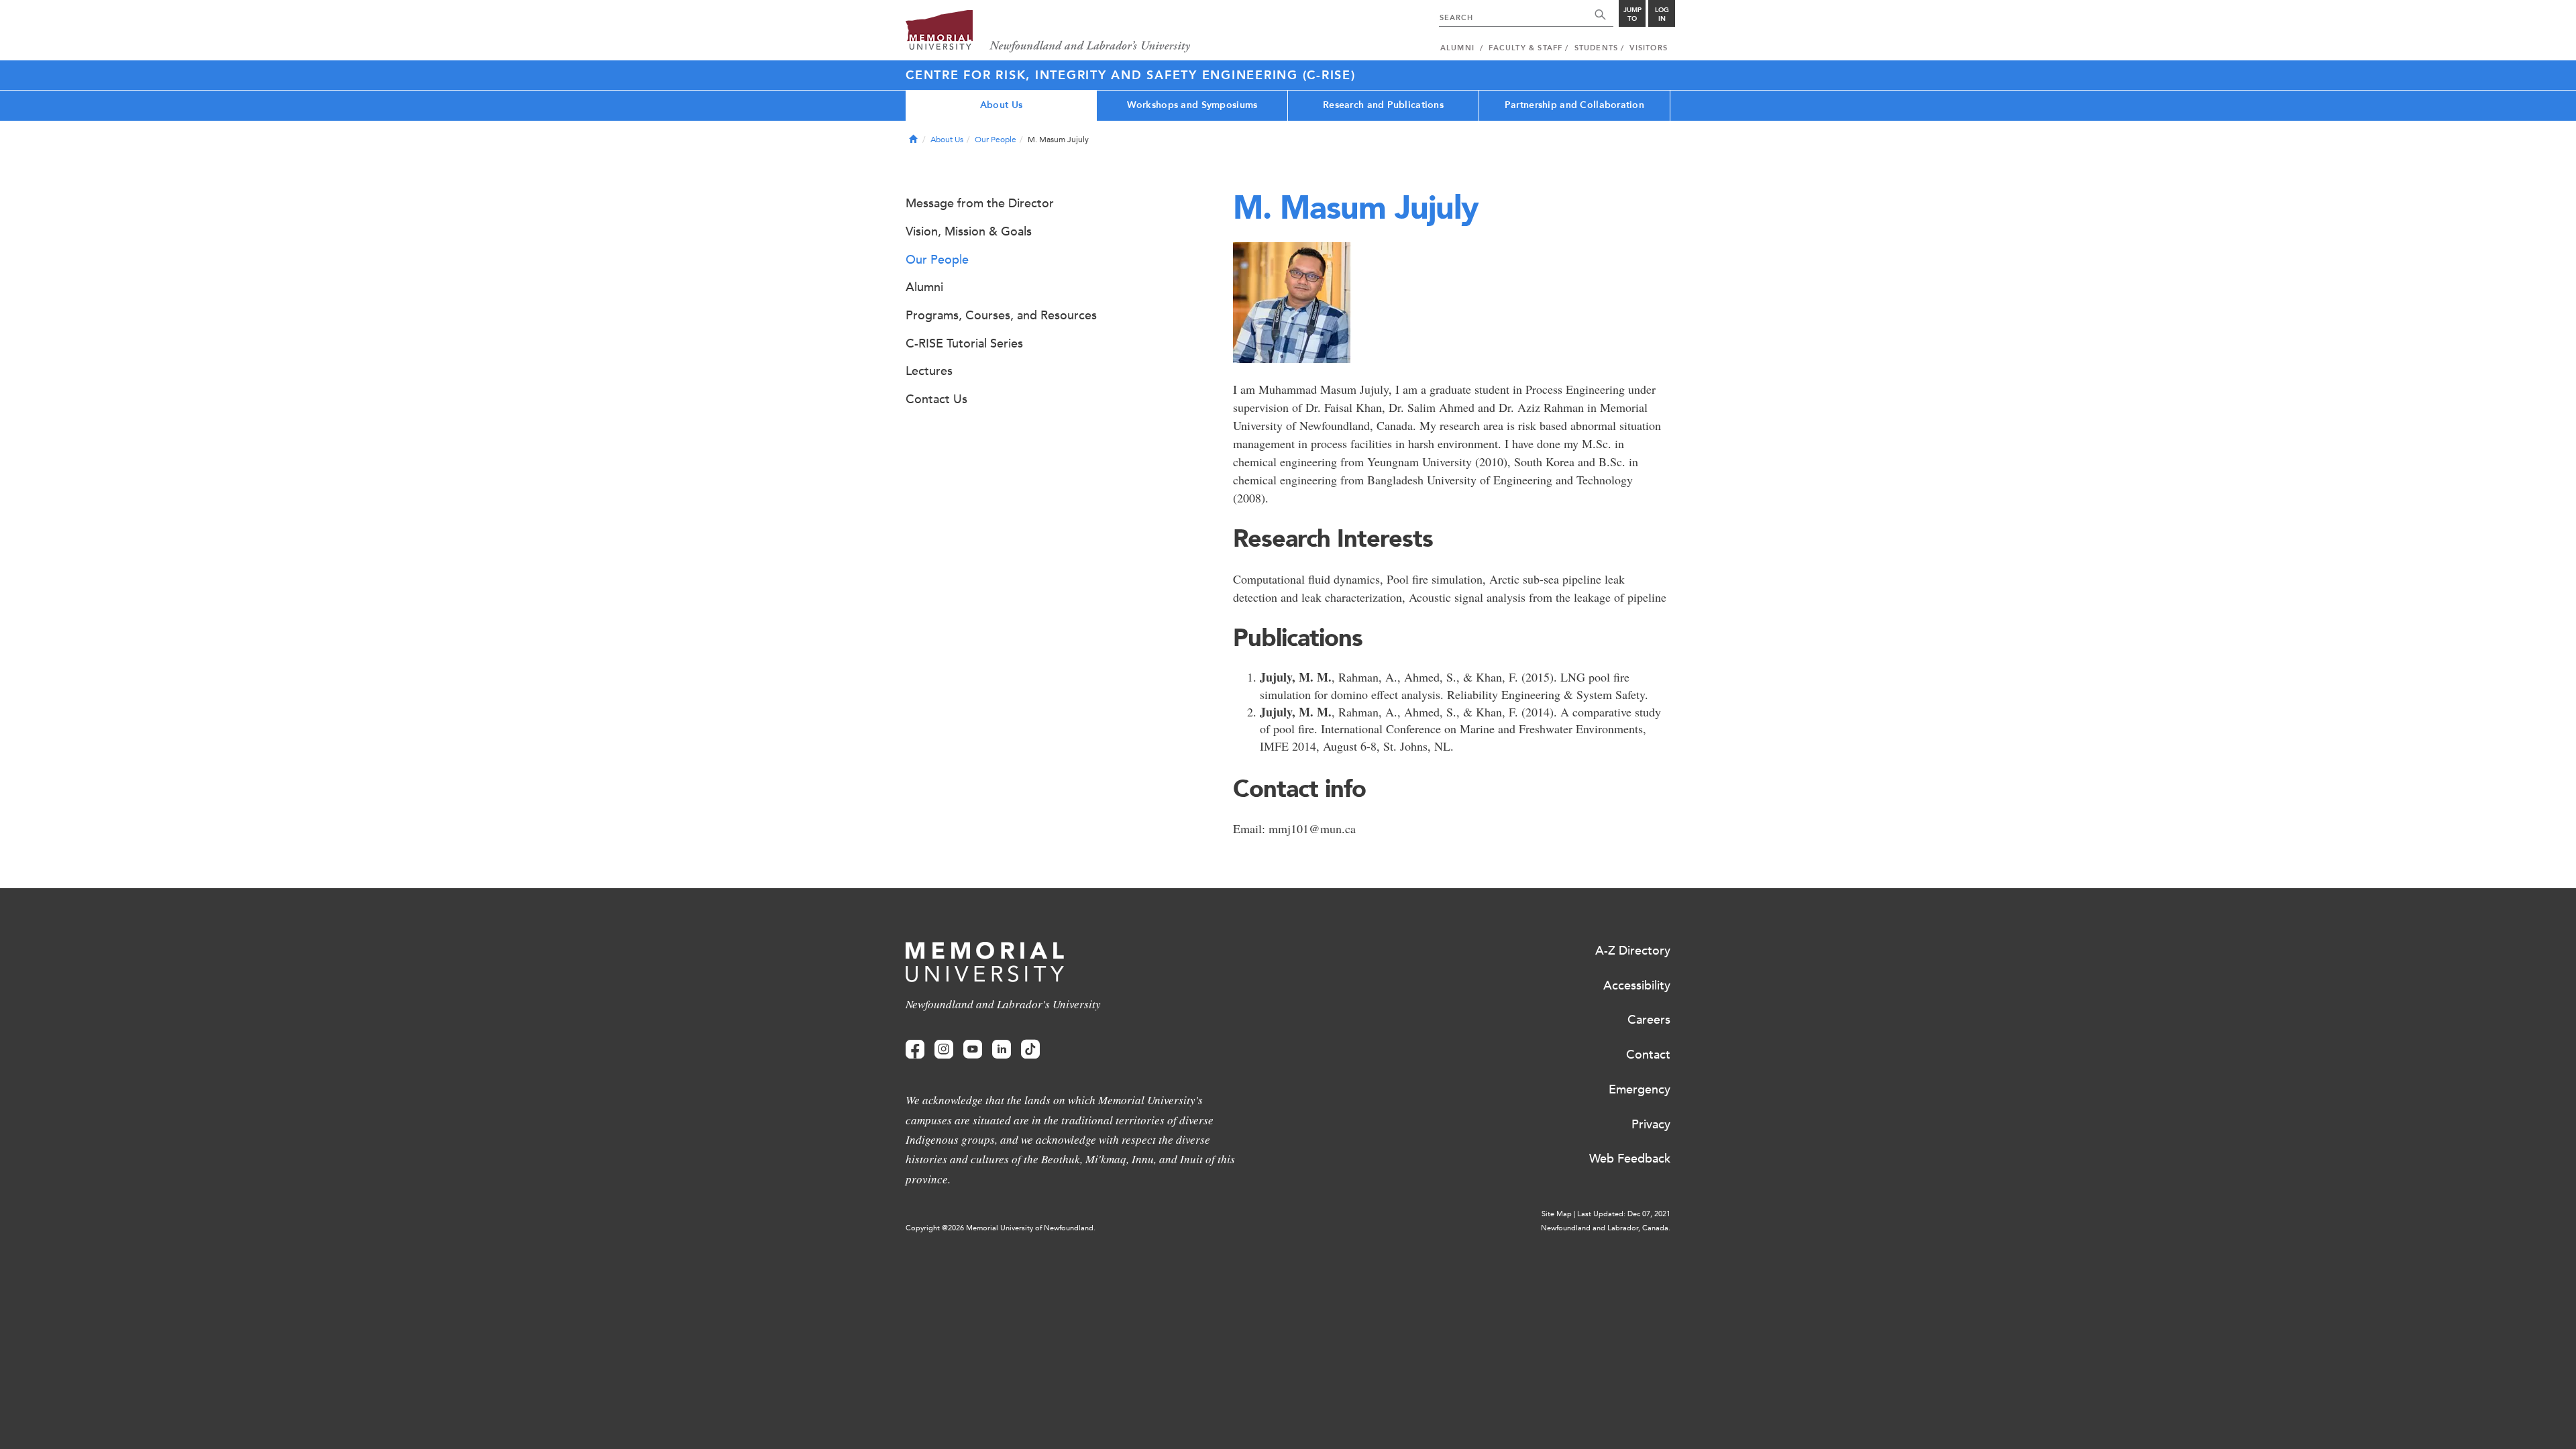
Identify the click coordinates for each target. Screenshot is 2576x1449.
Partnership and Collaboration (1574, 105)
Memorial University (1048, 32)
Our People (996, 140)
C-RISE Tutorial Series (964, 343)
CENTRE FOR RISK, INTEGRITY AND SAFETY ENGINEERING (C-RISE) (1131, 75)
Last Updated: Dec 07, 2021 (1624, 1214)
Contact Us (936, 399)
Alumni (924, 287)
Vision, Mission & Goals (969, 231)
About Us (1001, 105)
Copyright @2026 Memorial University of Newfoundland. (1001, 1228)
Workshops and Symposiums (1192, 105)
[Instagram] (944, 1050)
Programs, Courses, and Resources (1001, 315)
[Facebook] (915, 1050)
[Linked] (1002, 1050)
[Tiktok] (1030, 1050)
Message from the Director (980, 203)
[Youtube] (973, 1050)
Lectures (929, 371)
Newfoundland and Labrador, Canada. (1606, 1228)
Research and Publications (1383, 105)
